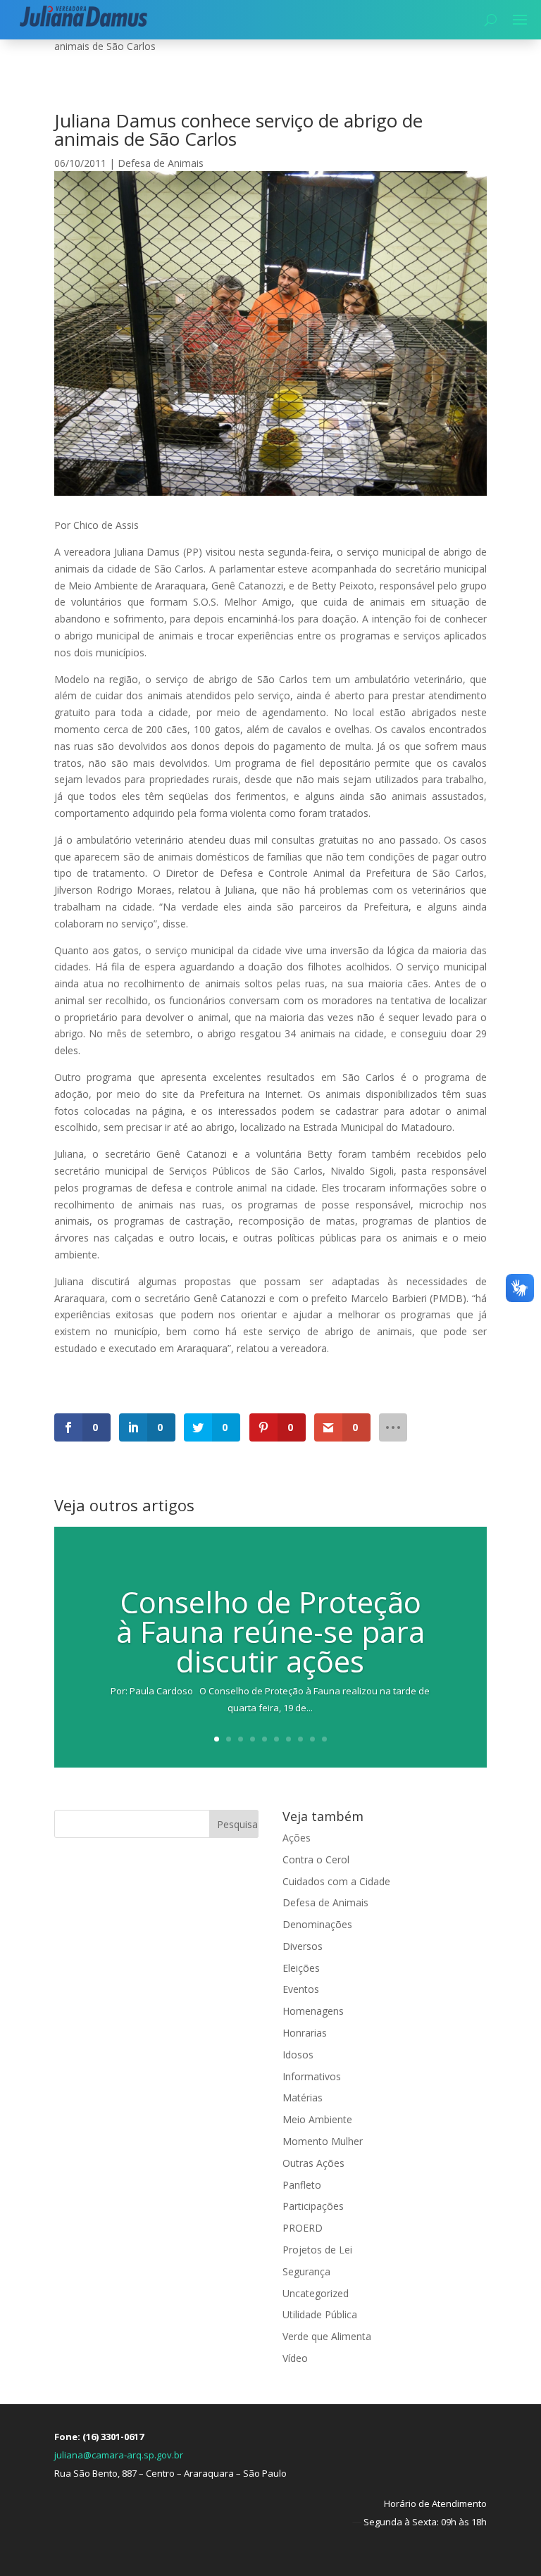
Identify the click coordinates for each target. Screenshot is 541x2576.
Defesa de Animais (161, 163)
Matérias (303, 2097)
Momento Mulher (323, 2141)
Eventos (301, 1989)
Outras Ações (313, 2163)
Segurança (306, 2271)
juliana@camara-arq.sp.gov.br (119, 2455)
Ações (297, 1838)
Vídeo (295, 2358)
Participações (313, 2206)
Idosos (298, 2055)
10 (324, 1739)
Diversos (303, 1946)
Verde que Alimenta (327, 2336)
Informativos (312, 2076)
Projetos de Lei (317, 2250)
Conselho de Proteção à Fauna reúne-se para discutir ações (270, 1631)
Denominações (317, 1924)
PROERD (303, 2228)
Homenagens (313, 2011)
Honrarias (305, 2033)
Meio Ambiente (317, 2119)
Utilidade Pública (320, 2314)
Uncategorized (316, 2293)
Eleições (301, 1968)
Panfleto (302, 2185)
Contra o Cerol (316, 1859)
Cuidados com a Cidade (336, 1881)
